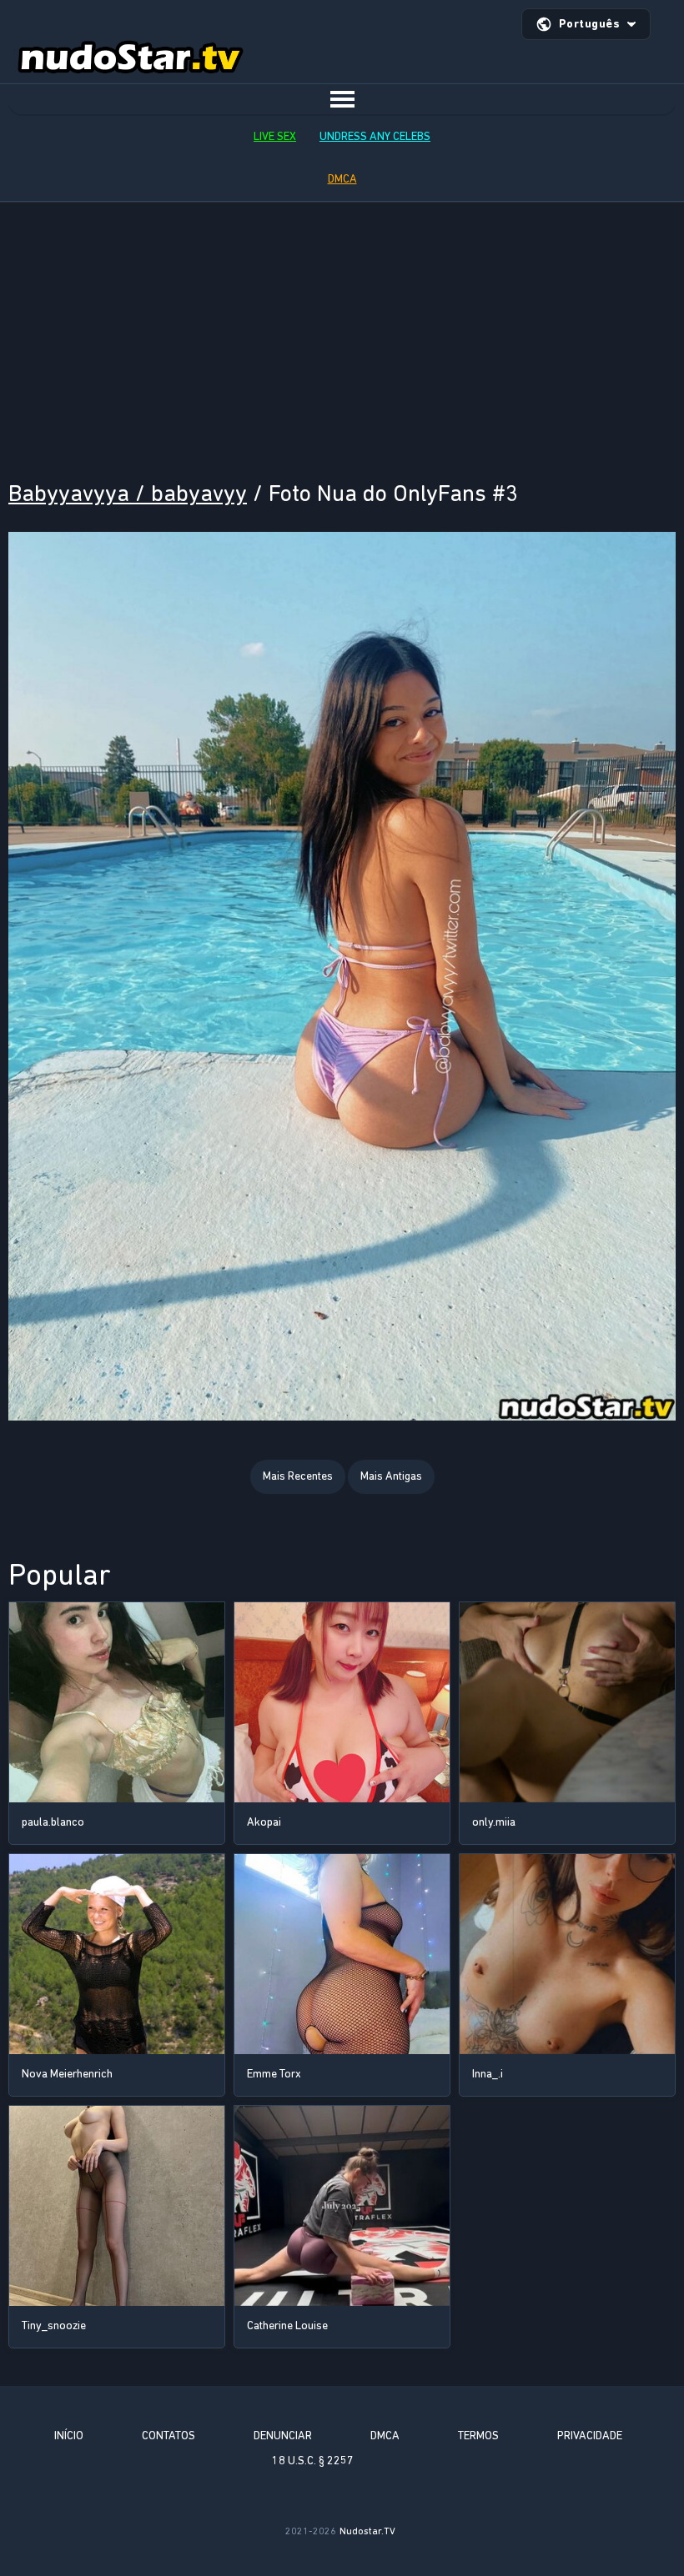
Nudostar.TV (367, 2531)
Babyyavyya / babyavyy (128, 493)
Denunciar (283, 2436)
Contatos (168, 2436)
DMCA (342, 179)
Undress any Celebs (375, 136)
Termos (478, 2436)
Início (69, 2436)
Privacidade (590, 2436)
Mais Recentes (298, 1476)
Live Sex (275, 136)
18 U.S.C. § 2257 (313, 2461)
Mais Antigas (391, 1476)
